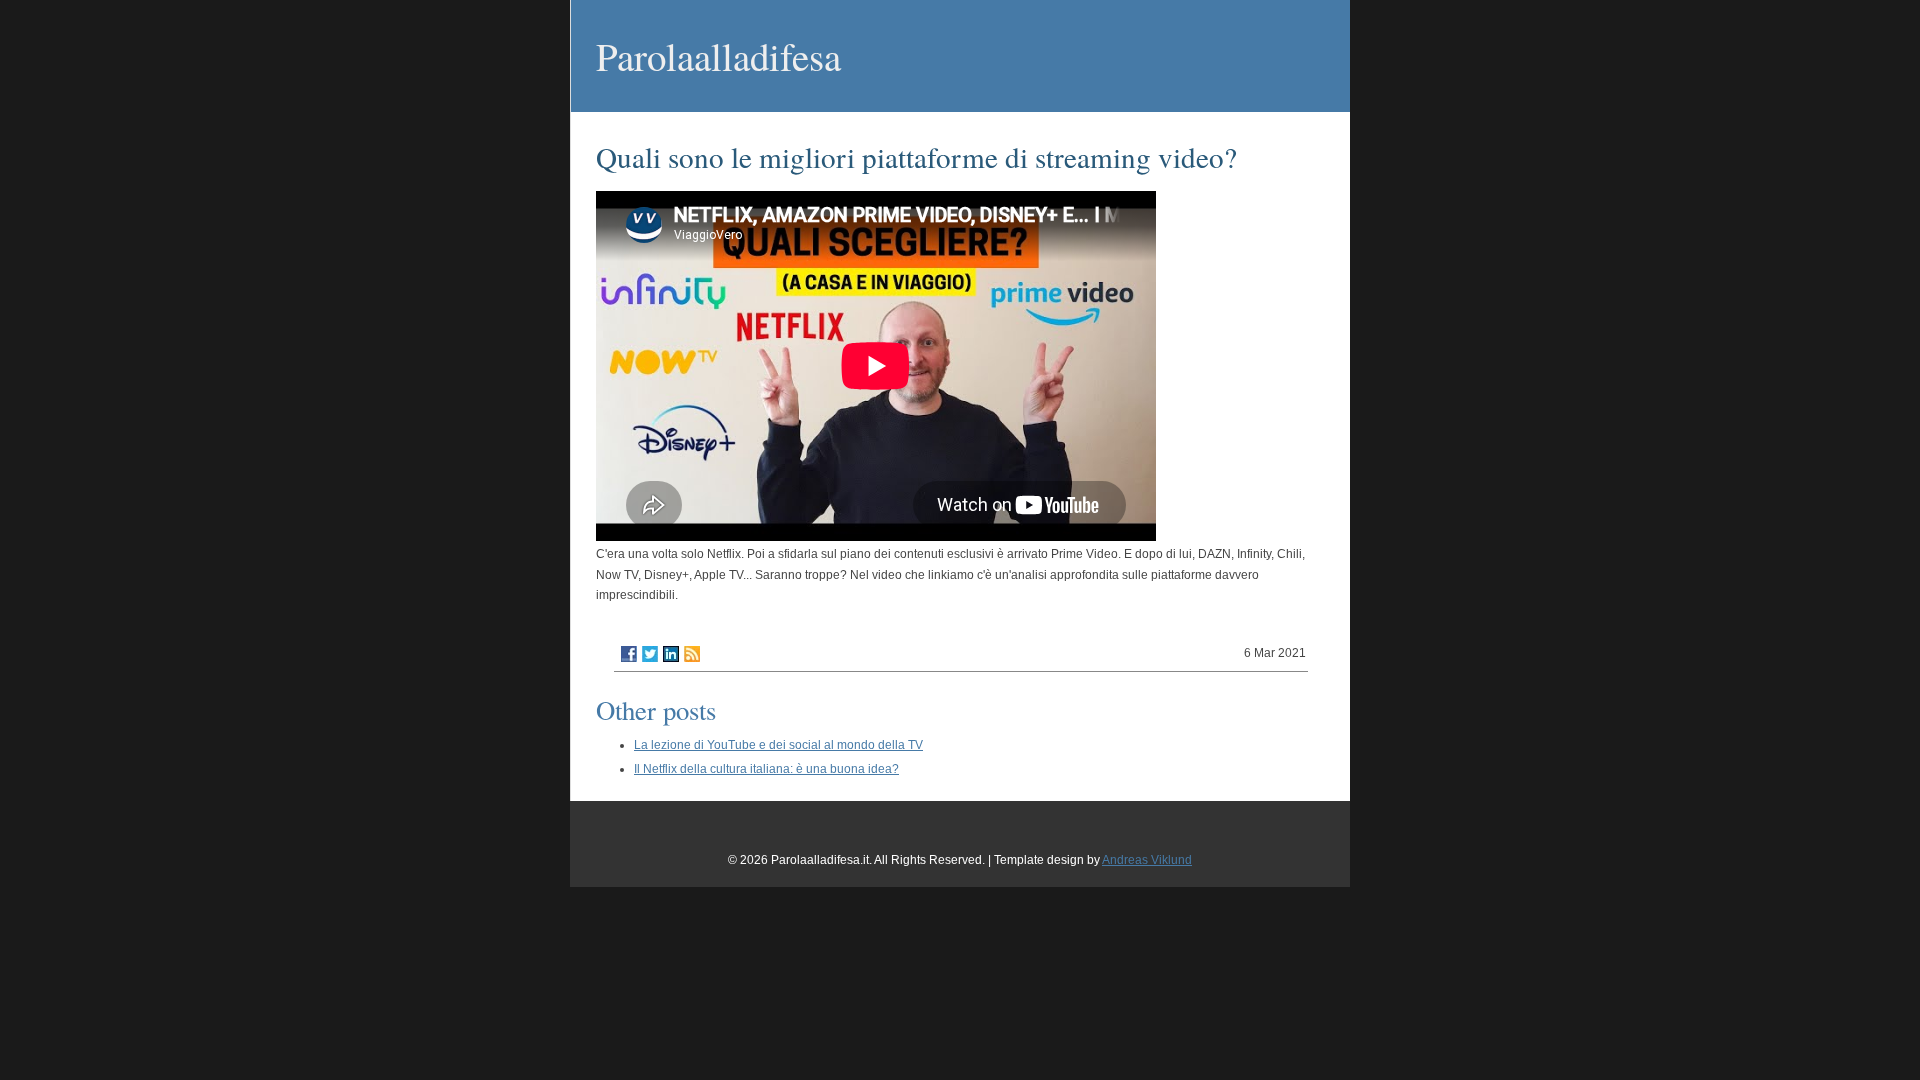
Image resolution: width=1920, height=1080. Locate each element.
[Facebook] (629, 654)
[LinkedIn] (671, 654)
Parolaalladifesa (718, 56)
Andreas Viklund (1147, 860)
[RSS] (692, 654)
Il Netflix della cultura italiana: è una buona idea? (766, 769)
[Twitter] (650, 654)
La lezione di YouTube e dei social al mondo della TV (778, 745)
